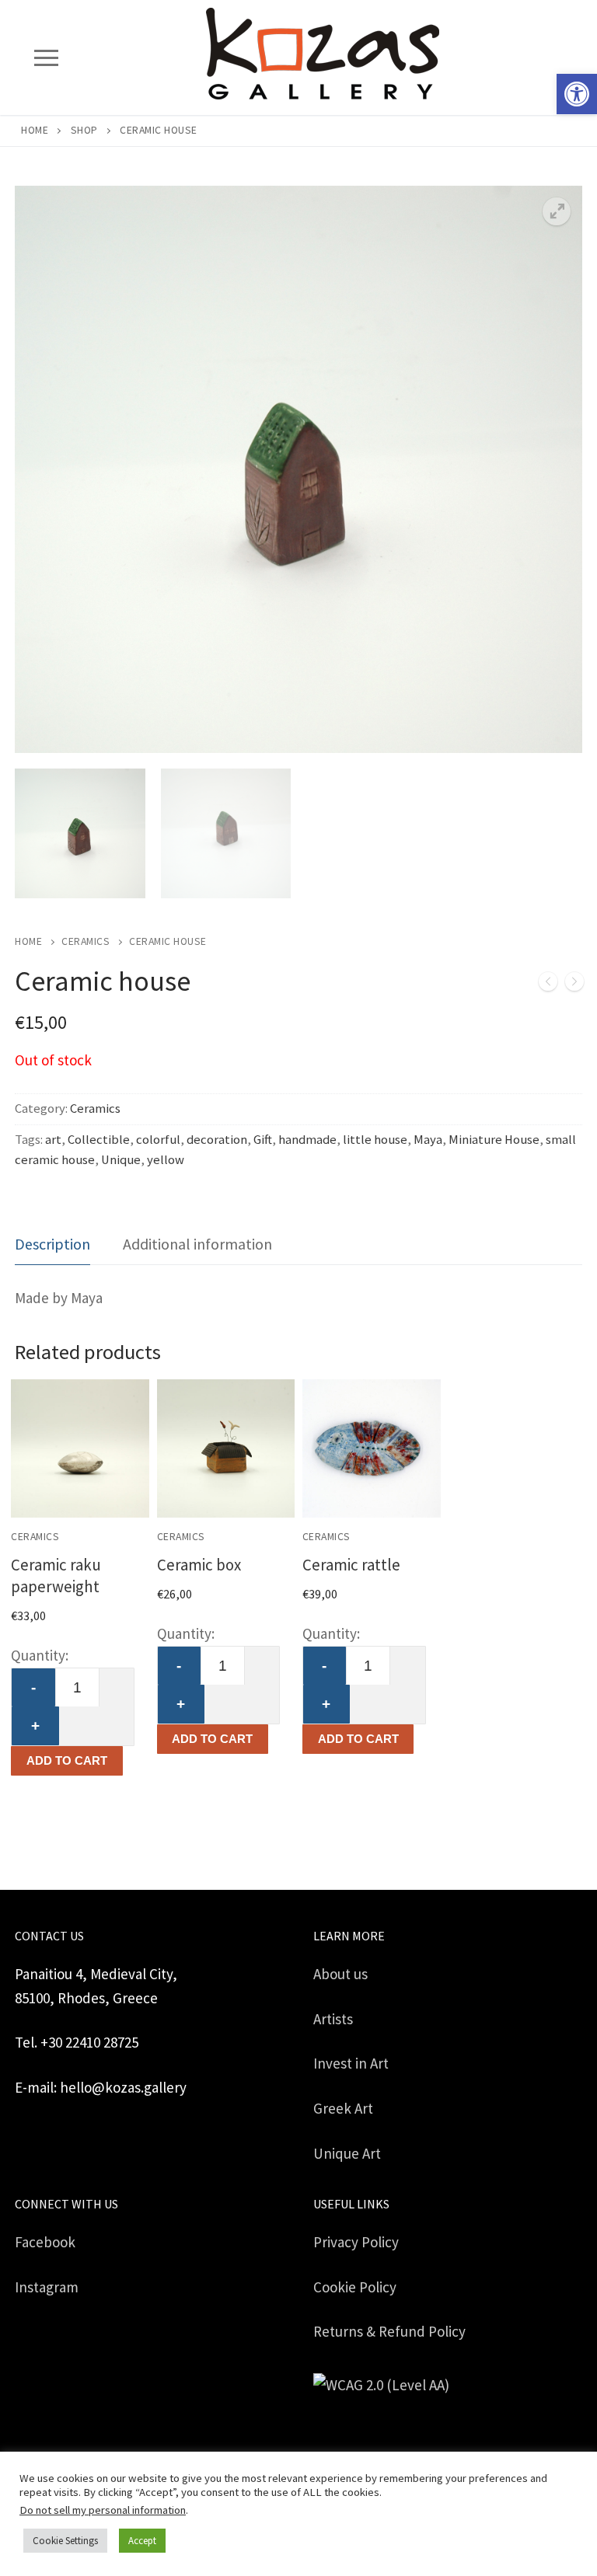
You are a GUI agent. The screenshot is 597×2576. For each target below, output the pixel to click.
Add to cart (67, 1760)
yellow (166, 1160)
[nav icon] (46, 57)
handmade (307, 1140)
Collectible (99, 1140)
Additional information (197, 1244)
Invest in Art (351, 2063)
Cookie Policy (355, 2287)
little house (375, 1140)
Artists (333, 2019)
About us (340, 1974)
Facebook (45, 2242)
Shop (84, 130)
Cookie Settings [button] (65, 2541)
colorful (158, 1140)
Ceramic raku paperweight (56, 1576)
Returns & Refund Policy (389, 2331)
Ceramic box (199, 1565)
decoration (217, 1140)
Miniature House (494, 1140)
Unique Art (347, 2153)
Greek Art (343, 2108)
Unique (121, 1160)
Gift (263, 1140)
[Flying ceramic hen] (574, 985)
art (53, 1140)
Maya (428, 1140)
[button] (577, 94)
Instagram (47, 2287)
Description (52, 1244)
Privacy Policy (356, 2242)
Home (35, 130)
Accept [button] (142, 2541)
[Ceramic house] (548, 985)
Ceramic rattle (351, 1565)
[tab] (52, 1244)
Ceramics (86, 941)
